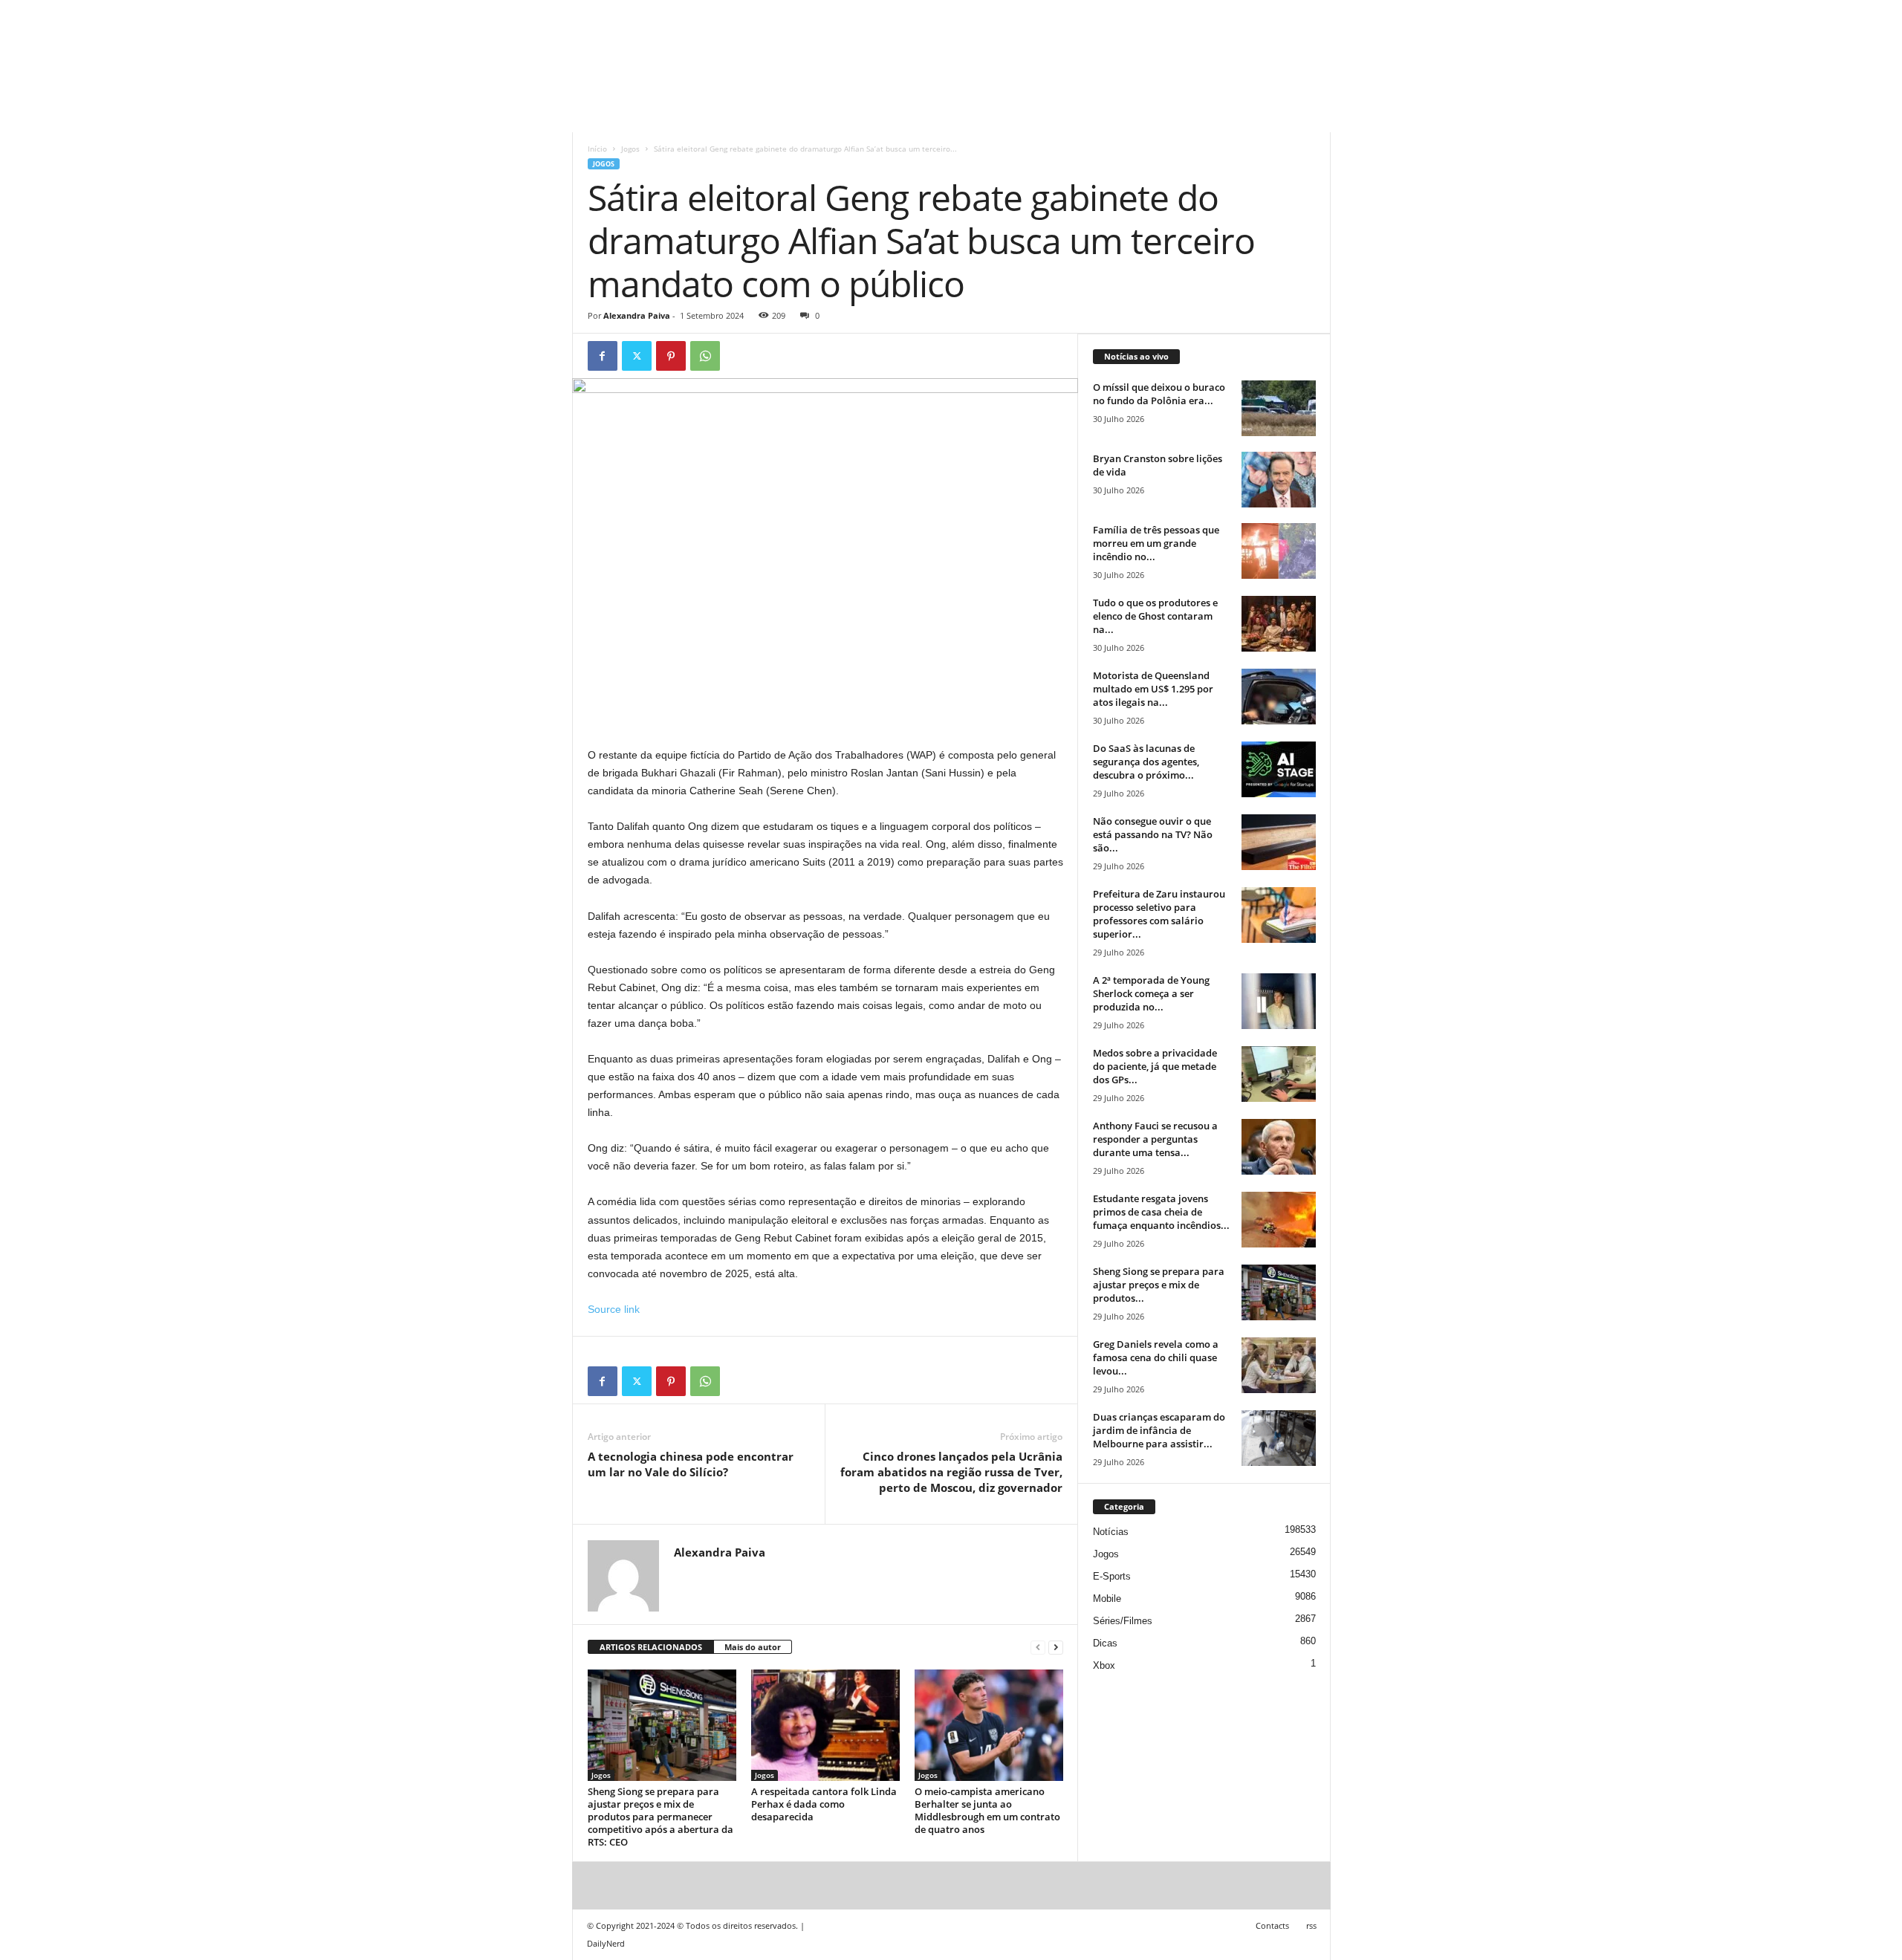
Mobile (1107, 1599)
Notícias (1111, 1532)
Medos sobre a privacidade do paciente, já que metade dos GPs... (1155, 1066)
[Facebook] (603, 356)
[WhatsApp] (705, 356)
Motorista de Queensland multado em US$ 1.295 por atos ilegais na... (1153, 689)
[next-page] (1056, 1648)
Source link (614, 1309)
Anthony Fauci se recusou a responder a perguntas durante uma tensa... (1155, 1139)
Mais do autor (753, 1647)
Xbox (1104, 1665)
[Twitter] (637, 356)
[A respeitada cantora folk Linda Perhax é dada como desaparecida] (825, 1725)
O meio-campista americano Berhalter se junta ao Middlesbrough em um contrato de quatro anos (987, 1810)
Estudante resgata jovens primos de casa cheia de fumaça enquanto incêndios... (1161, 1212)
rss (1311, 1925)
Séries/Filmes (1123, 1621)
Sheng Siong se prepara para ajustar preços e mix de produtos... (1159, 1285)
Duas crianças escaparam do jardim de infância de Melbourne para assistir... (1159, 1430)
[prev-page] (1038, 1648)
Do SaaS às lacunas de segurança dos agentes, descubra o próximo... (1146, 762)
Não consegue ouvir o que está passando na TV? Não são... (1153, 834)
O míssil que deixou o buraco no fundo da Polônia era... (1159, 394)
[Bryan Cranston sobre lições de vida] (1279, 480)
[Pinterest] (671, 356)
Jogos (630, 149)
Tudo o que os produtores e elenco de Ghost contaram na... (1155, 616)
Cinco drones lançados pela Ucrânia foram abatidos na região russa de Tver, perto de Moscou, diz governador (951, 1472)
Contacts (1272, 1925)
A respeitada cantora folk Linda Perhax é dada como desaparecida (824, 1804)
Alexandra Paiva (637, 315)
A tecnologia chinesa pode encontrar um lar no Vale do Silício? (691, 1464)
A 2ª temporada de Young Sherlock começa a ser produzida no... (1151, 993)
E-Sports (1112, 1576)
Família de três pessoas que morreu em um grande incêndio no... (1156, 543)
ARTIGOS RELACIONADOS (651, 1647)
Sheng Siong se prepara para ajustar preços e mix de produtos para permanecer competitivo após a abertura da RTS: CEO (660, 1817)
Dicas (1105, 1643)
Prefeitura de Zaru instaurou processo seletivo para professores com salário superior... (1159, 914)
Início (597, 149)
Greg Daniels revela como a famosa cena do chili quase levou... (1156, 1357)
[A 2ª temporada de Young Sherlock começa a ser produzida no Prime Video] (1279, 1001)
